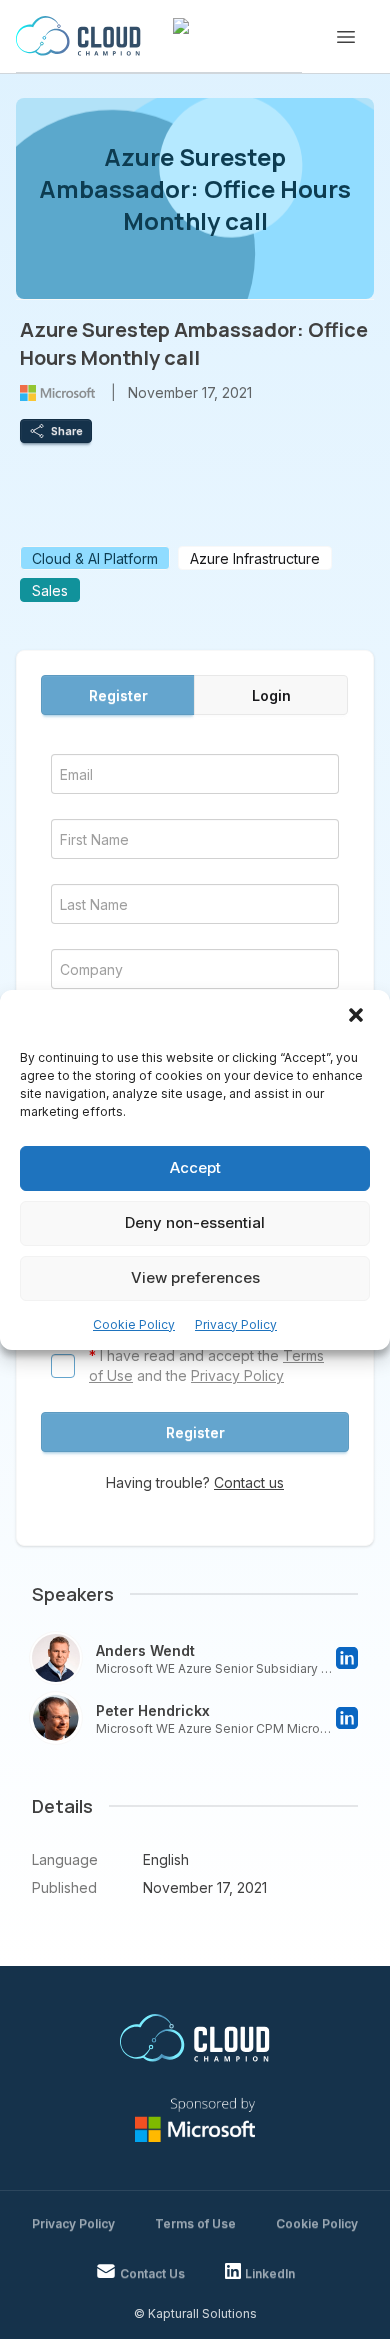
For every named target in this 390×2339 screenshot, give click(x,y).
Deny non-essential (195, 1222)
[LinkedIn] (347, 1658)
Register (118, 695)
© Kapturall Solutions (195, 2313)
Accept (195, 1167)
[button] (358, 1017)
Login (271, 695)
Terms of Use (195, 2223)
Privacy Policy (236, 1324)
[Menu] (346, 37)
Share (67, 431)
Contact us (249, 1482)
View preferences (195, 1277)
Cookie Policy (134, 1324)
